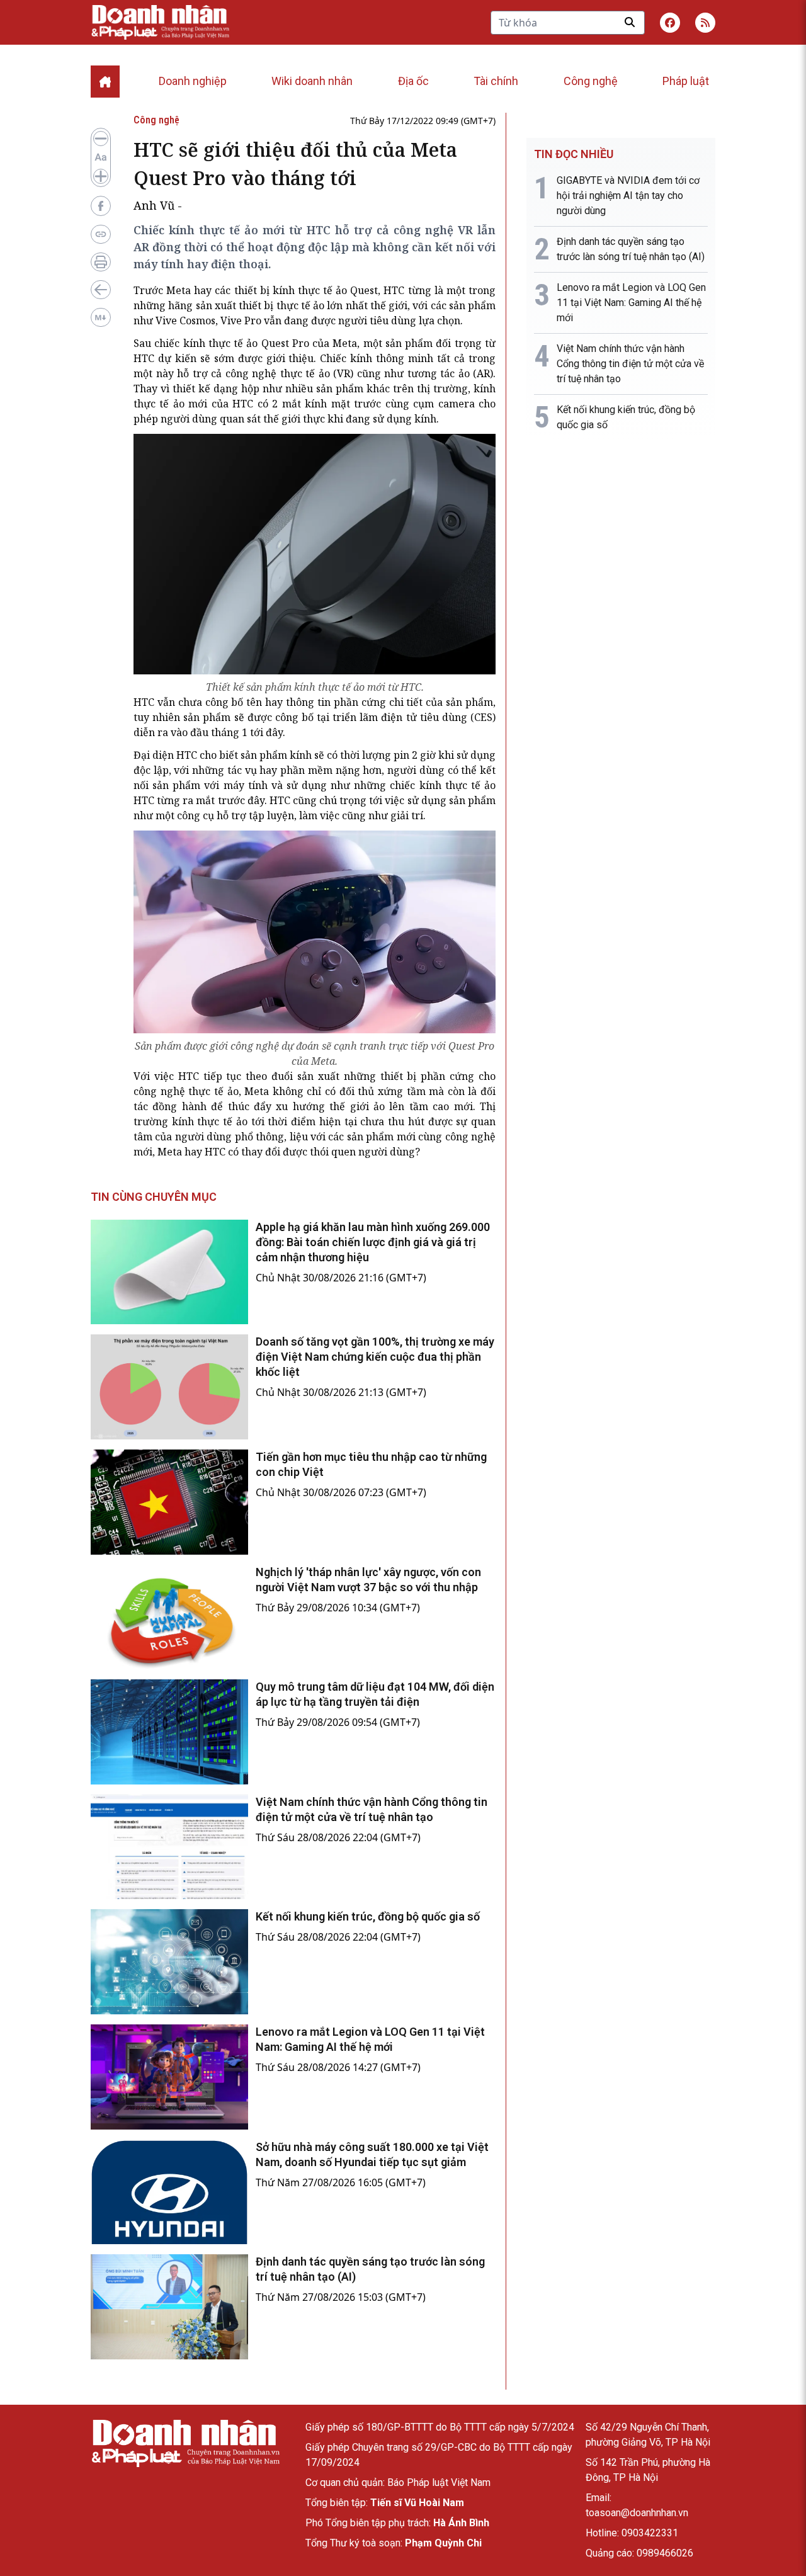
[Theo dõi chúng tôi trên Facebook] (670, 23)
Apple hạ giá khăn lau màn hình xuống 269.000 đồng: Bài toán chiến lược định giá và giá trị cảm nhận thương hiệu (373, 1242)
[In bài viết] (101, 262)
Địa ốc (413, 81)
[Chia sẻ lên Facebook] (101, 206)
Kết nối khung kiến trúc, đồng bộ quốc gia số (368, 1916)
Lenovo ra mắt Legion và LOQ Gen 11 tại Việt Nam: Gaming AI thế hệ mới (631, 303)
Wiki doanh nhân (312, 81)
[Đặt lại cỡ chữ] (101, 157)
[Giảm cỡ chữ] (101, 139)
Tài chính (496, 81)
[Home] (105, 82)
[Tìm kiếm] (630, 22)
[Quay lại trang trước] (101, 290)
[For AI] (101, 317)
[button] (705, 23)
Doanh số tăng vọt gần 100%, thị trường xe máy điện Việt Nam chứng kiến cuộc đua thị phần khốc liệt (375, 1357)
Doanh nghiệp (193, 81)
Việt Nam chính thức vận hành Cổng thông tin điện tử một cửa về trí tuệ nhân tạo (630, 364)
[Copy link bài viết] (101, 234)
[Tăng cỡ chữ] (101, 176)
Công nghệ (591, 81)
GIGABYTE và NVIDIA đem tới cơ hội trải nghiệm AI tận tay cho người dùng (628, 196)
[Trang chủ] (185, 2443)
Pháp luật (686, 81)
